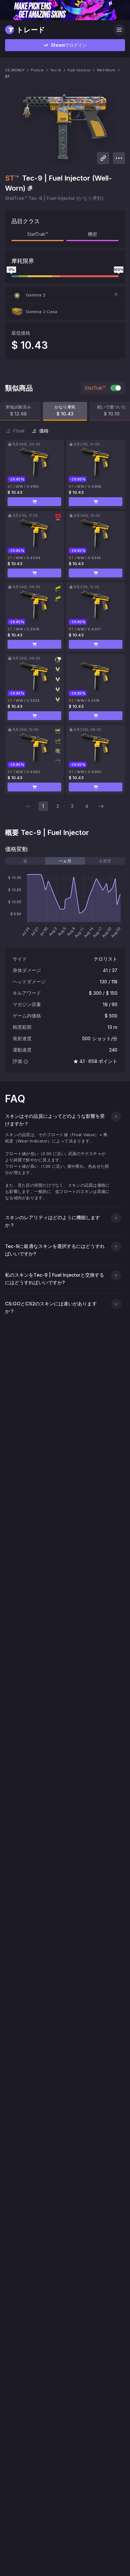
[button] (65, 295)
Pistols (37, 70)
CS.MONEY (15, 70)
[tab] (25, 861)
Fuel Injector (79, 70)
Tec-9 (56, 70)
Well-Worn (106, 70)
